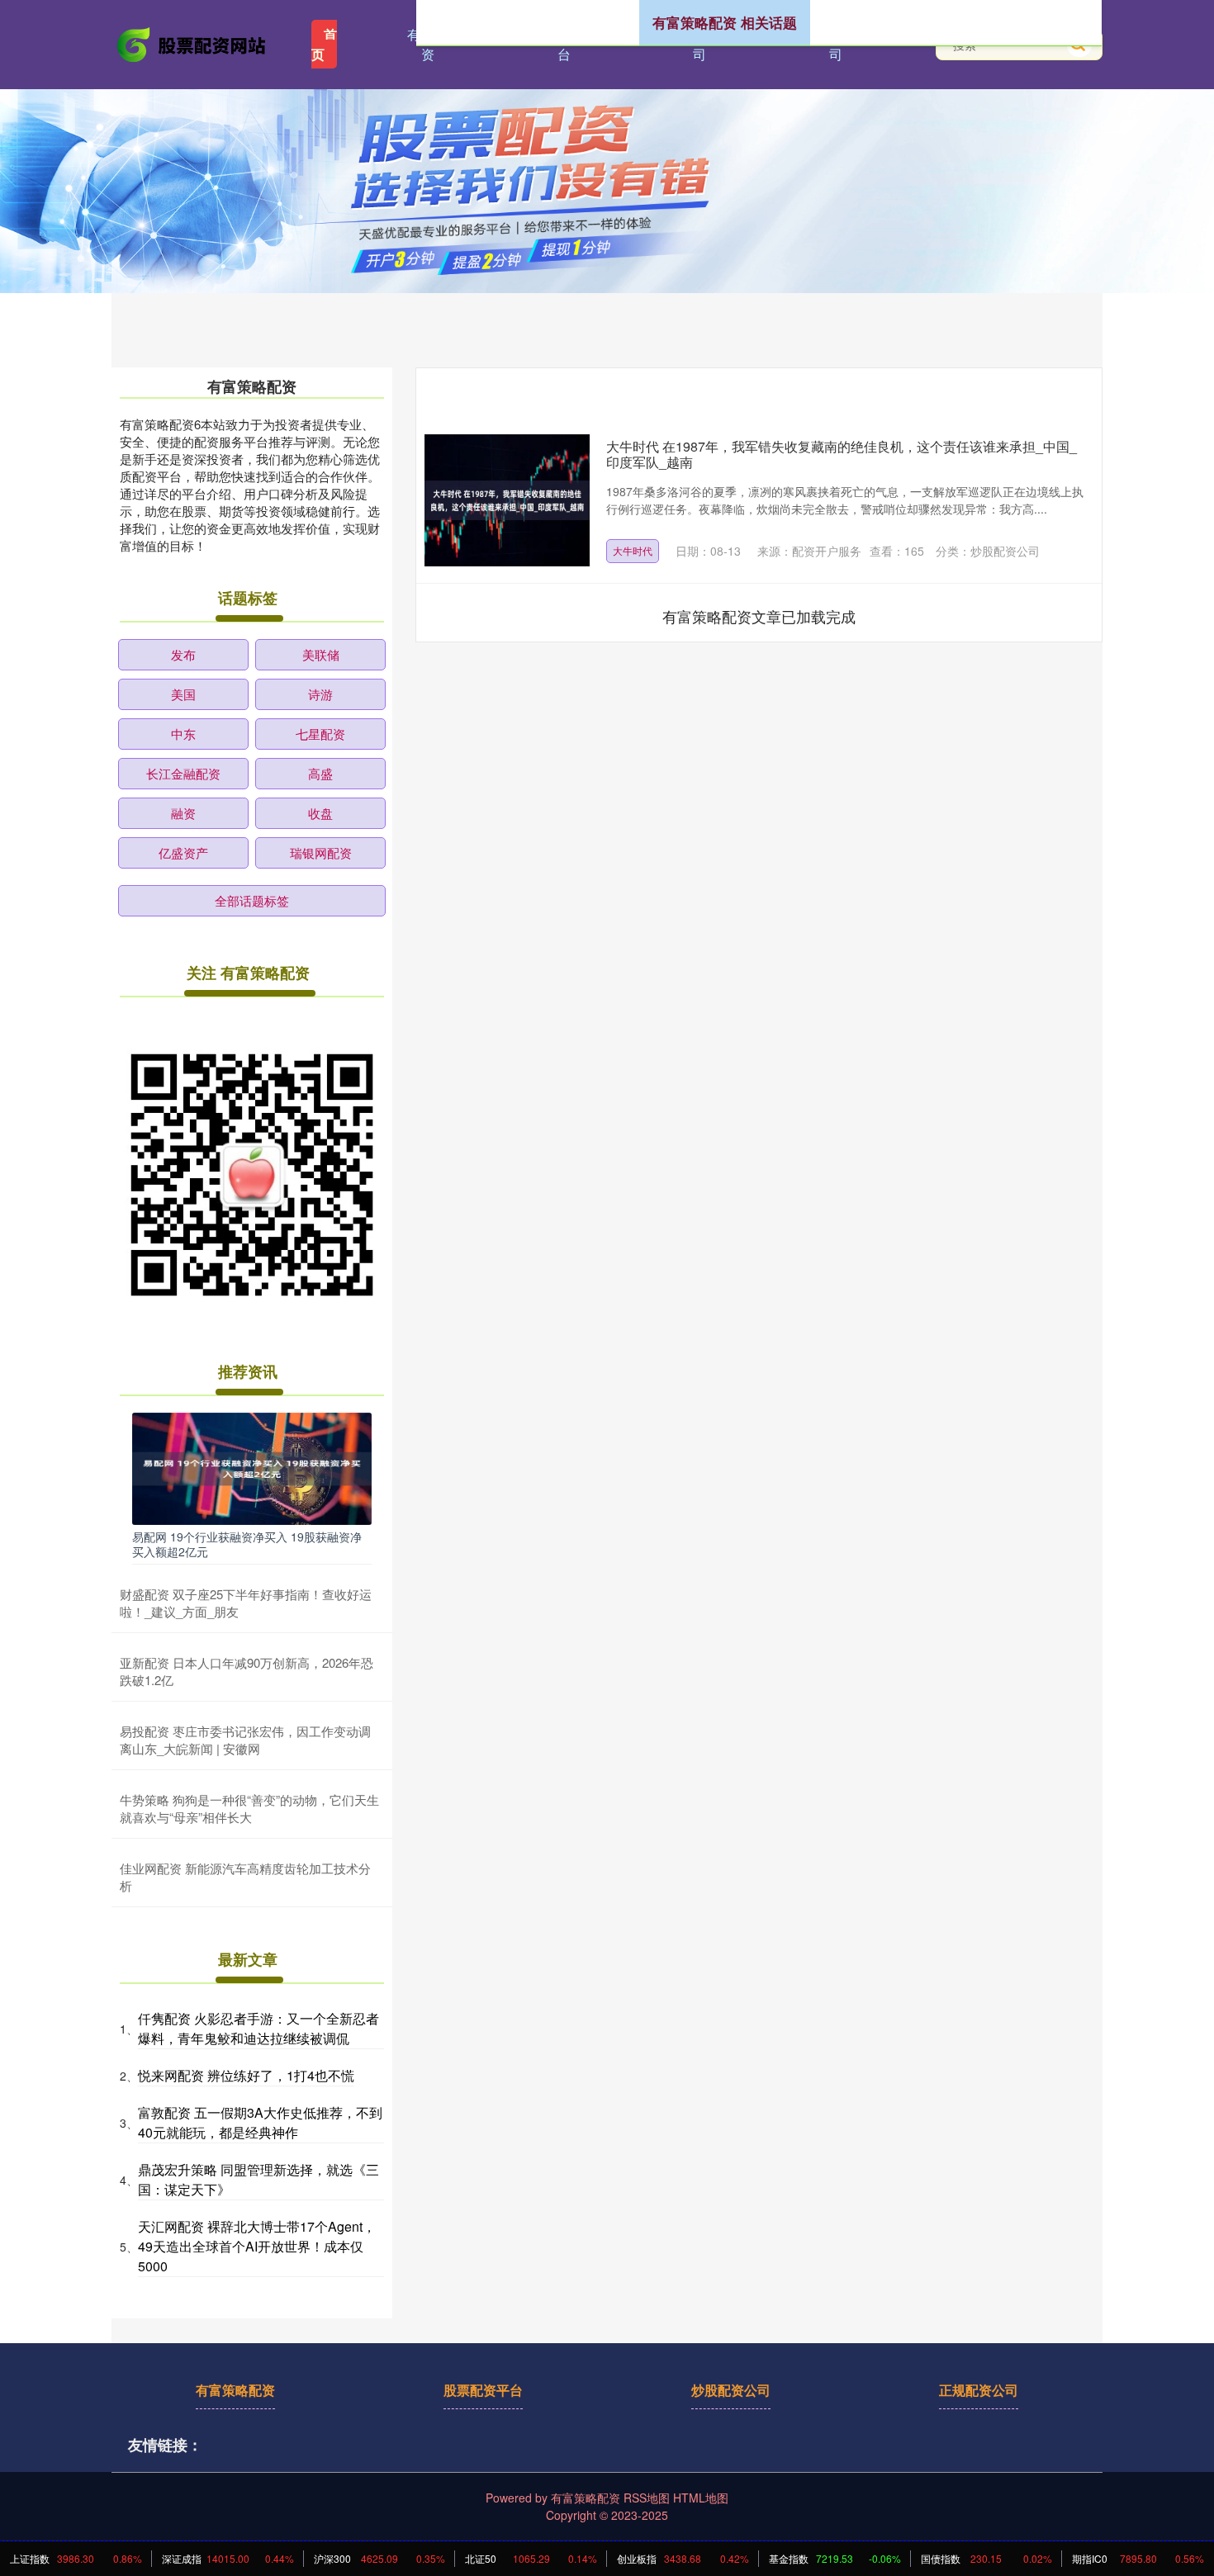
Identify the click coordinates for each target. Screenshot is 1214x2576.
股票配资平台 (483, 2390)
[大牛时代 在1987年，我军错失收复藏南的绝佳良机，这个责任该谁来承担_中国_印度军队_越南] (507, 500)
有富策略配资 (235, 2390)
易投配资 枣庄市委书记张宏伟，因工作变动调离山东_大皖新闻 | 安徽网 (245, 1740)
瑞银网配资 (321, 852)
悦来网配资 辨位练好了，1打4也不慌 (246, 2075)
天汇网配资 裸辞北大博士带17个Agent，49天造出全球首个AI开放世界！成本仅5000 (257, 2246)
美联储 (321, 654)
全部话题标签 (252, 900)
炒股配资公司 (731, 2390)
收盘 (320, 813)
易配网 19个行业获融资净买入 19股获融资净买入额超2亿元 (247, 1544)
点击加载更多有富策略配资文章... (759, 616)
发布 (183, 654)
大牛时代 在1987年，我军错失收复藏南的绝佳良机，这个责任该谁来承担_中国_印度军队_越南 (842, 454)
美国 (183, 694)
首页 (324, 44)
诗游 (320, 694)
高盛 (320, 773)
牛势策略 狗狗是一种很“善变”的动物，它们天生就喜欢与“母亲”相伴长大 (249, 1808)
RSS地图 (647, 2498)
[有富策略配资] (192, 43)
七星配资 (320, 734)
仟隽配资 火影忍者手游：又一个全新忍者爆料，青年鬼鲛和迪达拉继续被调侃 (258, 2028)
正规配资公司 (979, 2390)
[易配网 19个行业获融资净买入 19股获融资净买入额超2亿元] (252, 1467)
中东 (183, 734)
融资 (183, 813)
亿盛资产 (183, 852)
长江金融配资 (183, 773)
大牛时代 (633, 550)
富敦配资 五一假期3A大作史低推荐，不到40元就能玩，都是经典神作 (260, 2122)
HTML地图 (701, 2498)
